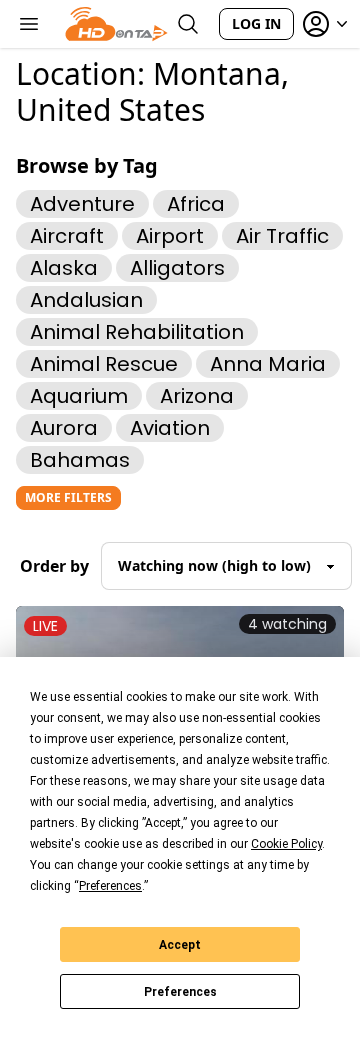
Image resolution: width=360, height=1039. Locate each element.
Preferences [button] (110, 886)
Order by (54, 566)
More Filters (68, 497)
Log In (256, 23)
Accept (180, 945)
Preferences (180, 992)
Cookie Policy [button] (286, 844)
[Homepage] (116, 24)
